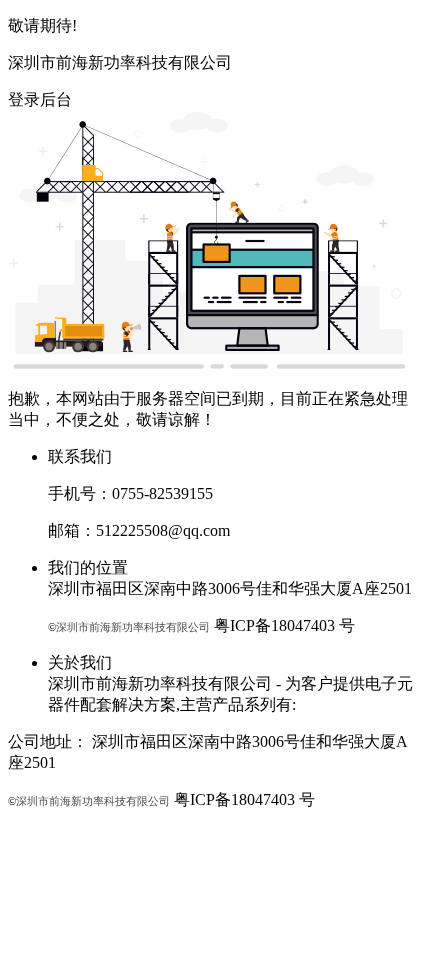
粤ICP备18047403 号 (284, 625)
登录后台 (40, 99)
